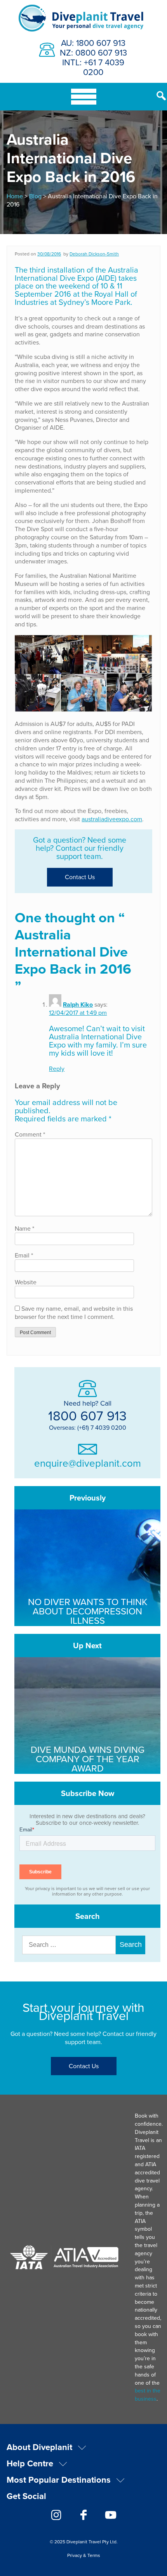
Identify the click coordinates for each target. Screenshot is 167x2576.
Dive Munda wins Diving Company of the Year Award (88, 1759)
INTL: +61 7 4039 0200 (93, 67)
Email (24, 1255)
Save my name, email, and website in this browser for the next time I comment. (74, 1312)
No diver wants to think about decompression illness (88, 1611)
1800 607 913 (87, 1415)
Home (15, 196)
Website (26, 1282)
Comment (30, 1134)
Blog (35, 196)
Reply (57, 1069)
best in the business (148, 2395)
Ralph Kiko (78, 1005)
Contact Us (80, 877)
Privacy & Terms (84, 2555)
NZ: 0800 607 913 (93, 52)
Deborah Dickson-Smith (94, 254)
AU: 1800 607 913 (93, 43)
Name (24, 1228)
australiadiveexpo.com (112, 819)
